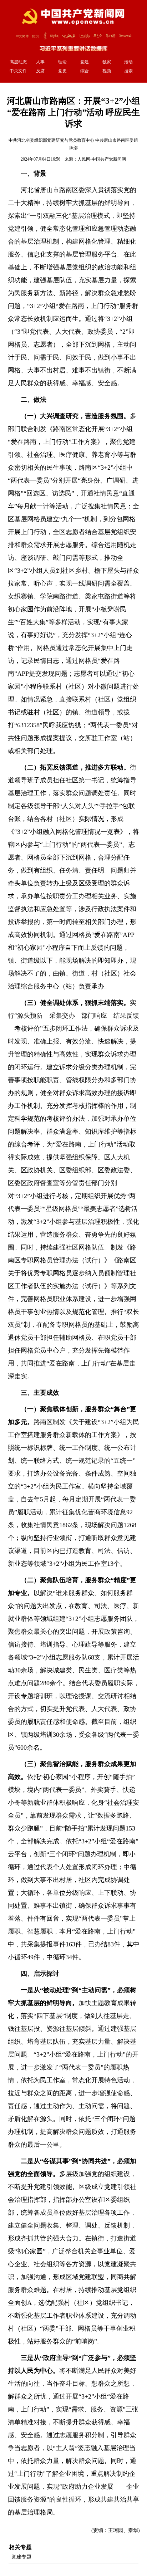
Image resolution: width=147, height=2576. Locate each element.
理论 (62, 62)
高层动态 (18, 62)
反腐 (40, 71)
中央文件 (18, 71)
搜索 (128, 71)
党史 (62, 71)
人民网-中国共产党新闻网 (102, 159)
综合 (85, 71)
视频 (107, 71)
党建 (85, 62)
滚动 (128, 62)
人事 (40, 62)
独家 (107, 62)
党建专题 (21, 2557)
